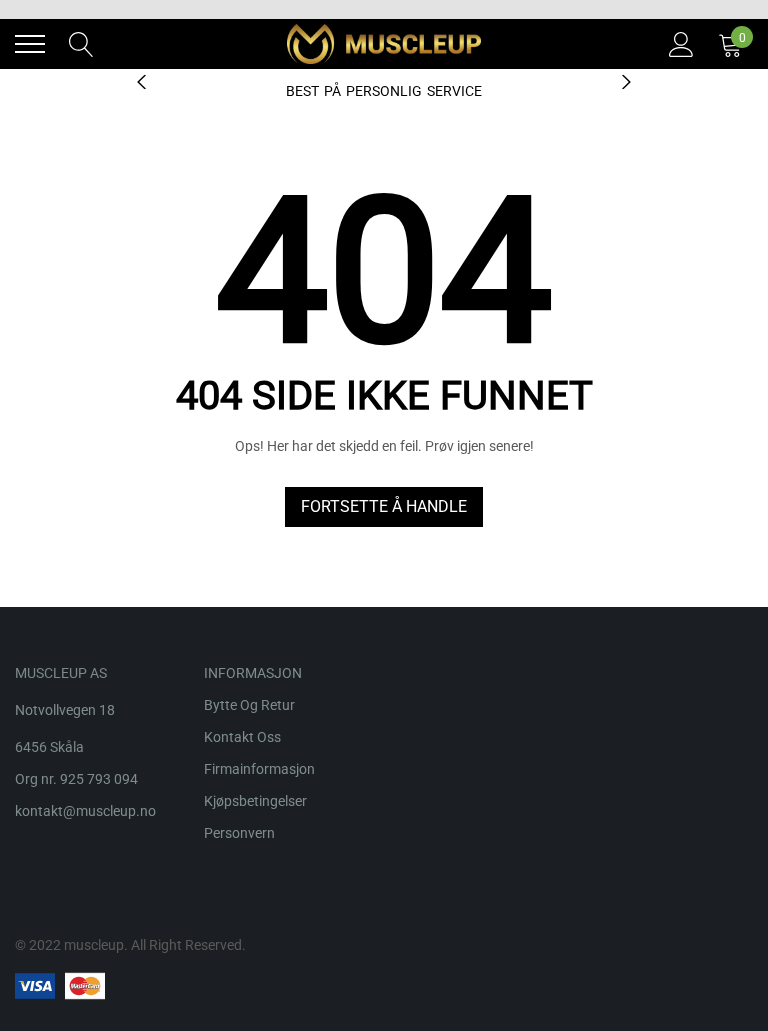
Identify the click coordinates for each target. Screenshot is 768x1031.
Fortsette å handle (384, 506)
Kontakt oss (242, 737)
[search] (81, 43)
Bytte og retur (249, 705)
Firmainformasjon (259, 769)
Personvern (239, 833)
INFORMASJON (253, 673)
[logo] (384, 44)
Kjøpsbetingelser (255, 801)
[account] (681, 43)
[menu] (30, 44)
